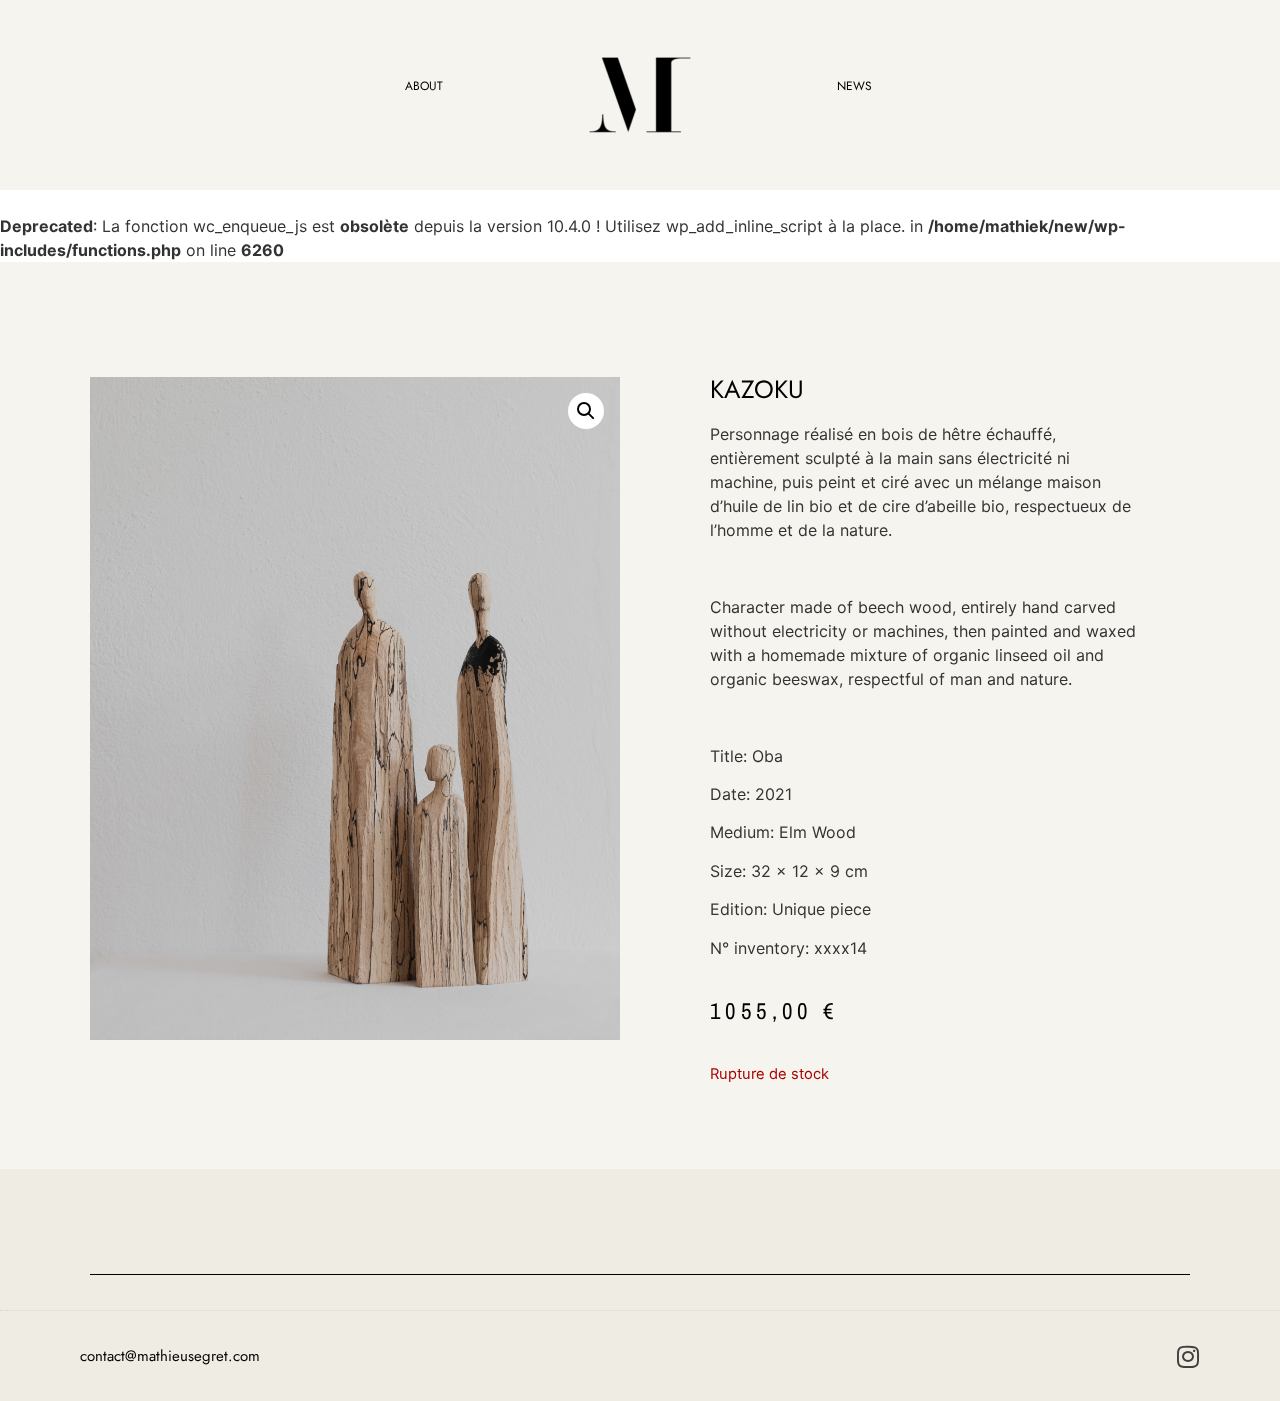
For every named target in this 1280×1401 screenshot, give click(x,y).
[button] (586, 411)
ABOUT (424, 86)
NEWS (854, 86)
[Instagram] (1187, 1356)
